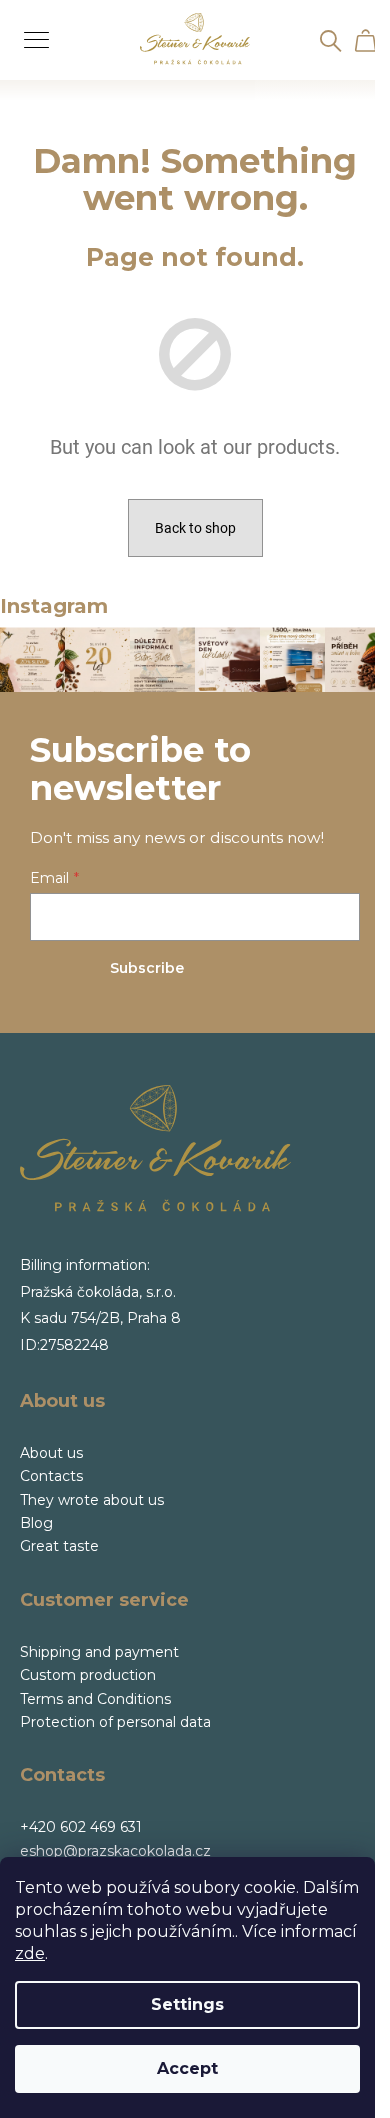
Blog (36, 1523)
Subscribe (147, 968)
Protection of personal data (115, 1722)
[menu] (29, 28)
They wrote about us (92, 1500)
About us (51, 1453)
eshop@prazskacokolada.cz (115, 1851)
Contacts (51, 1476)
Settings (187, 2004)
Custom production (88, 1675)
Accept (187, 2068)
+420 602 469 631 (81, 1827)
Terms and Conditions (95, 1699)
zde (30, 1953)
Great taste (59, 1546)
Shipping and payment (99, 1652)
